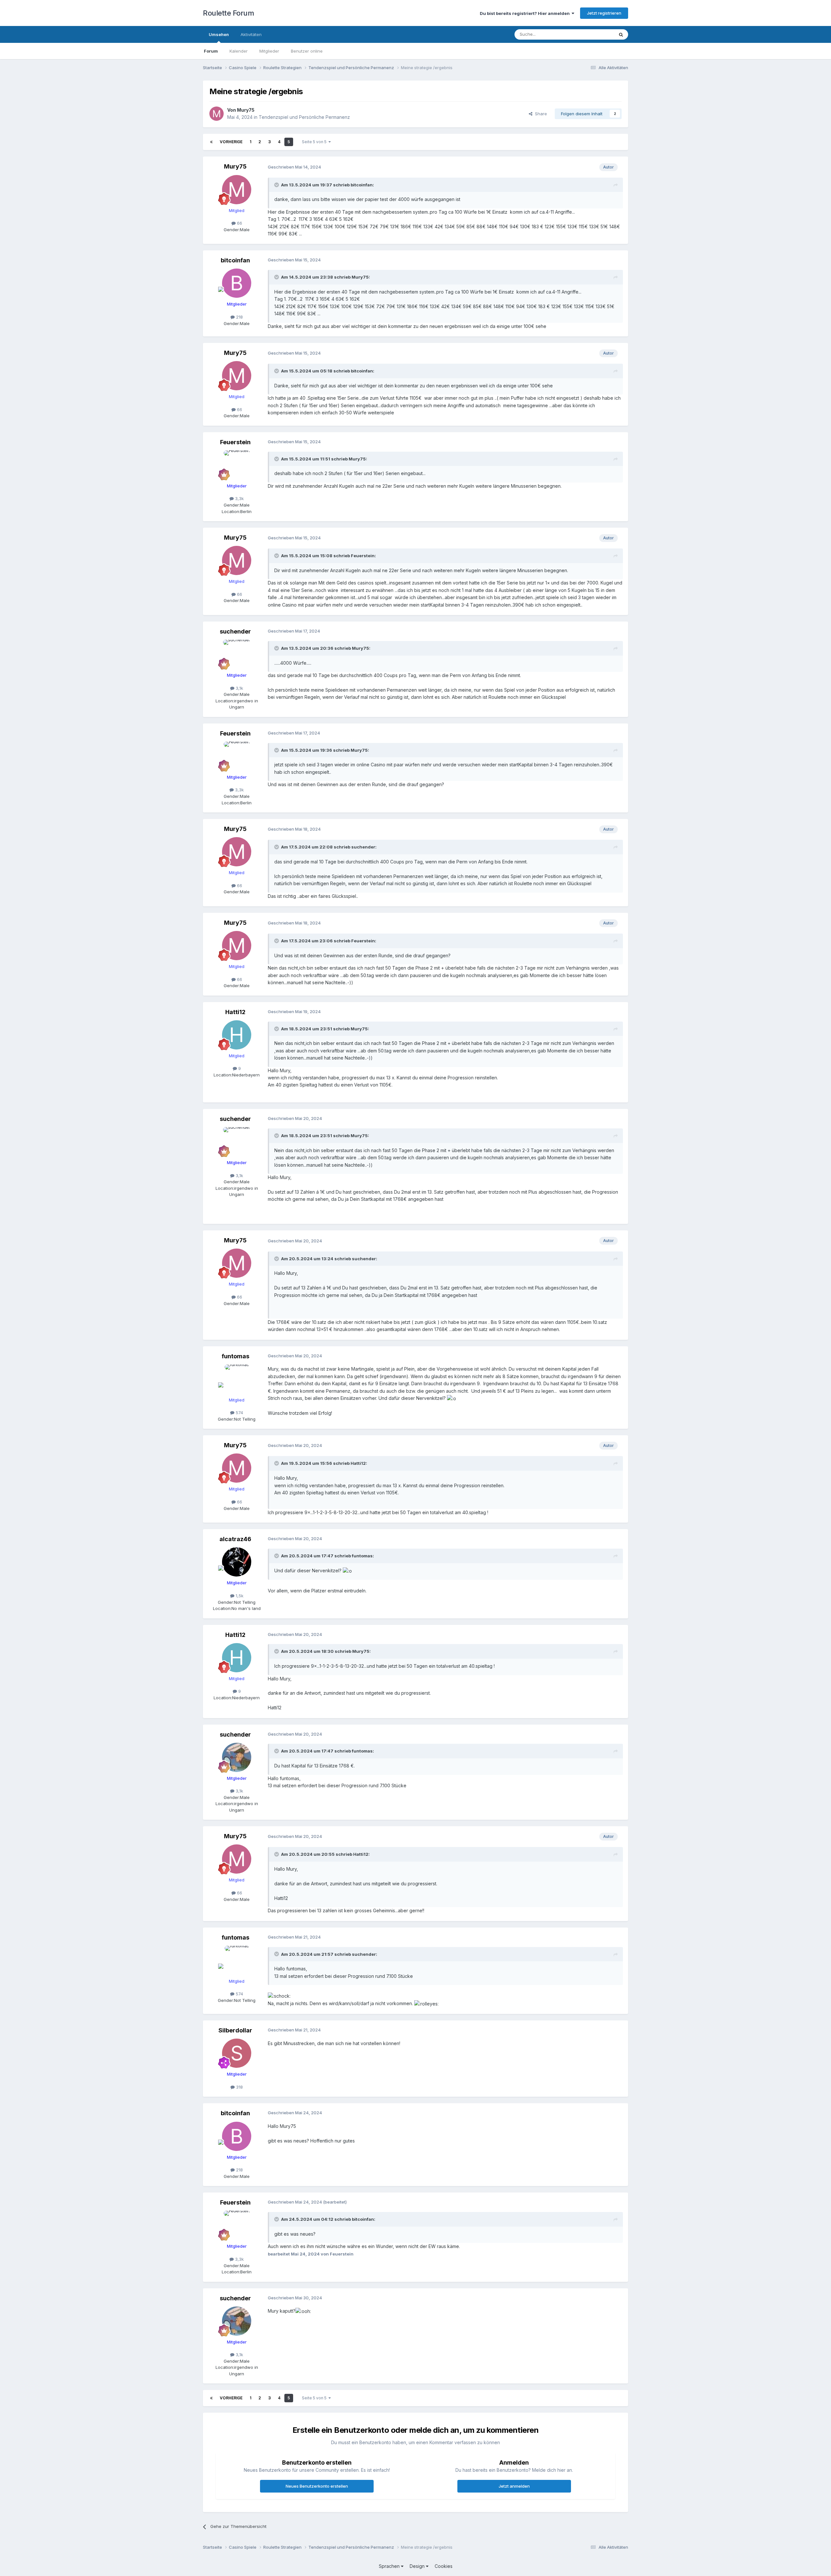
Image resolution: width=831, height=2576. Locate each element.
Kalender (239, 51)
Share (540, 114)
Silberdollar (235, 2030)
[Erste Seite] (211, 142)
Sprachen (390, 2566)
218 (239, 317)
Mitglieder (269, 51)
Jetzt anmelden (514, 2486)
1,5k (239, 1596)
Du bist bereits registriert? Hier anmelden (526, 13)
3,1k (239, 688)
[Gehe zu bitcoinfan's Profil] (237, 283)
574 (239, 1413)
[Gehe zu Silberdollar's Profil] (237, 2053)
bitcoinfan (362, 185)
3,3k (239, 498)
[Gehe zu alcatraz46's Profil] (237, 1562)
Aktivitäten (251, 34)
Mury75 (246, 110)
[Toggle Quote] (277, 185)
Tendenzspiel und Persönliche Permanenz (304, 117)
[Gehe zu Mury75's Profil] (217, 114)
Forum (211, 51)
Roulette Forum (228, 13)
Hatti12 (235, 1012)
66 (239, 223)
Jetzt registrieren (604, 13)
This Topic (595, 34)
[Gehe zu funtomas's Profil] (237, 1379)
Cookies (444, 2566)
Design (418, 2566)
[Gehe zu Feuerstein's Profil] (237, 465)
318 (239, 2087)
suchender (235, 631)
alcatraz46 (235, 1539)
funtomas (236, 1356)
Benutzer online (307, 51)
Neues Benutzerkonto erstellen (317, 2486)
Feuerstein (235, 442)
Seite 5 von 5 (315, 142)
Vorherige (231, 142)
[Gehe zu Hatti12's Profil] (237, 1035)
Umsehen (219, 34)
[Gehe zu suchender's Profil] (237, 654)
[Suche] (621, 34)
